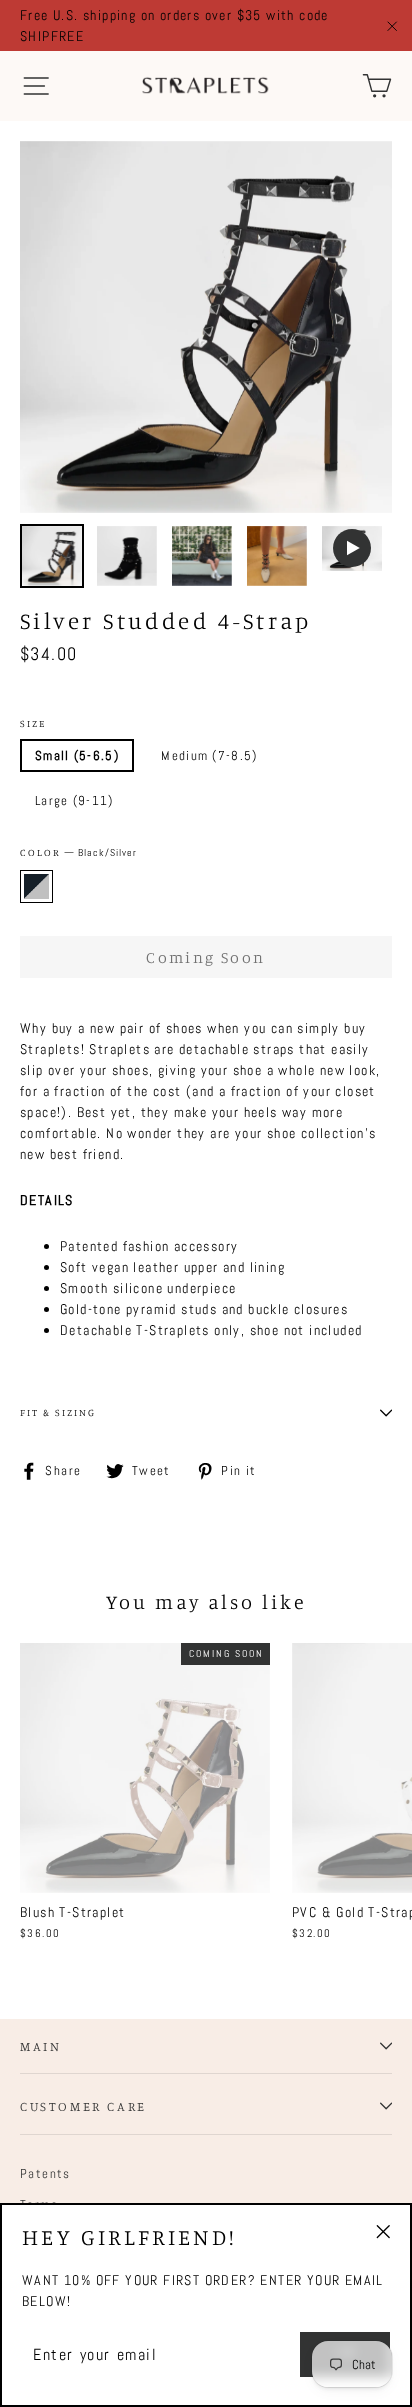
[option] (206, 327)
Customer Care (83, 2106)
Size (33, 723)
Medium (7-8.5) (209, 755)
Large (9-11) (74, 800)
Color (78, 852)
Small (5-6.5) (77, 755)
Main (40, 2046)
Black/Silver (36, 887)
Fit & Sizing (58, 1412)
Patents (45, 2173)
